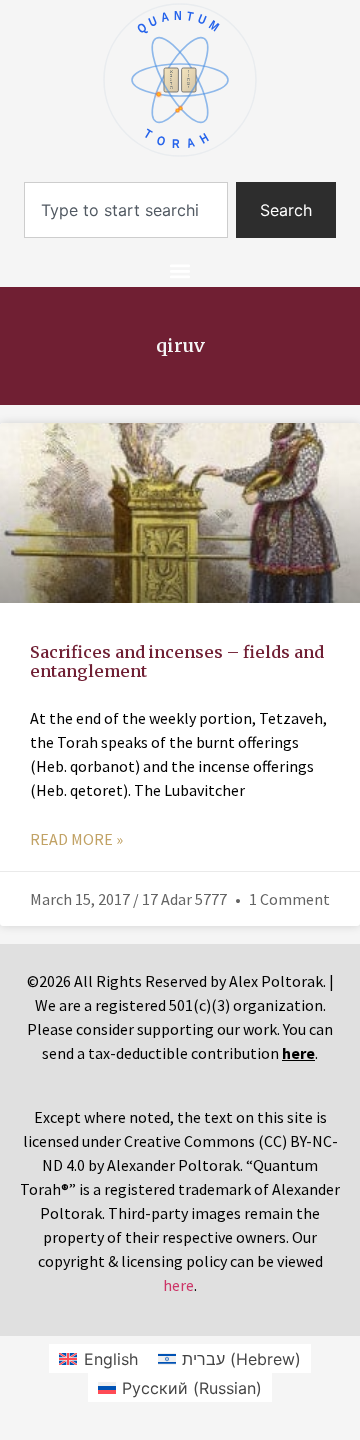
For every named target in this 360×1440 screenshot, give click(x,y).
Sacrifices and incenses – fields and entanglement (177, 661)
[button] (180, 270)
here (178, 1285)
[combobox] (126, 210)
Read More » (76, 839)
